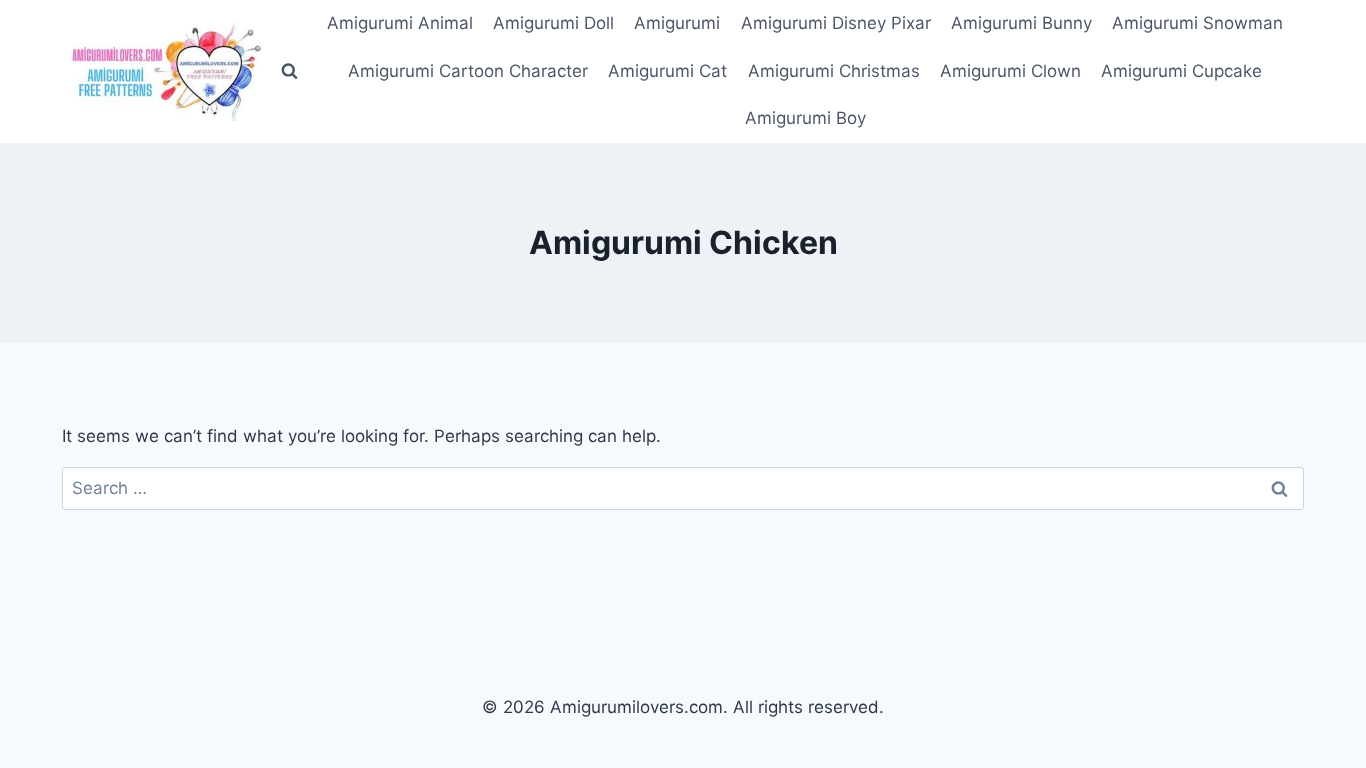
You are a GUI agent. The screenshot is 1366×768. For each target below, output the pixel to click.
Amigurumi (677, 23)
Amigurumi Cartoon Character (468, 71)
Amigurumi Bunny (1021, 23)
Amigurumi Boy (805, 118)
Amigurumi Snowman (1197, 23)
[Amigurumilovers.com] (162, 71)
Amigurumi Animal (400, 23)
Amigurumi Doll (553, 23)
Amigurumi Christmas (834, 71)
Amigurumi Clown (1010, 71)
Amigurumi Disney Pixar (836, 23)
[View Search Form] (289, 71)
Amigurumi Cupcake (1181, 71)
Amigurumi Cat (667, 71)
